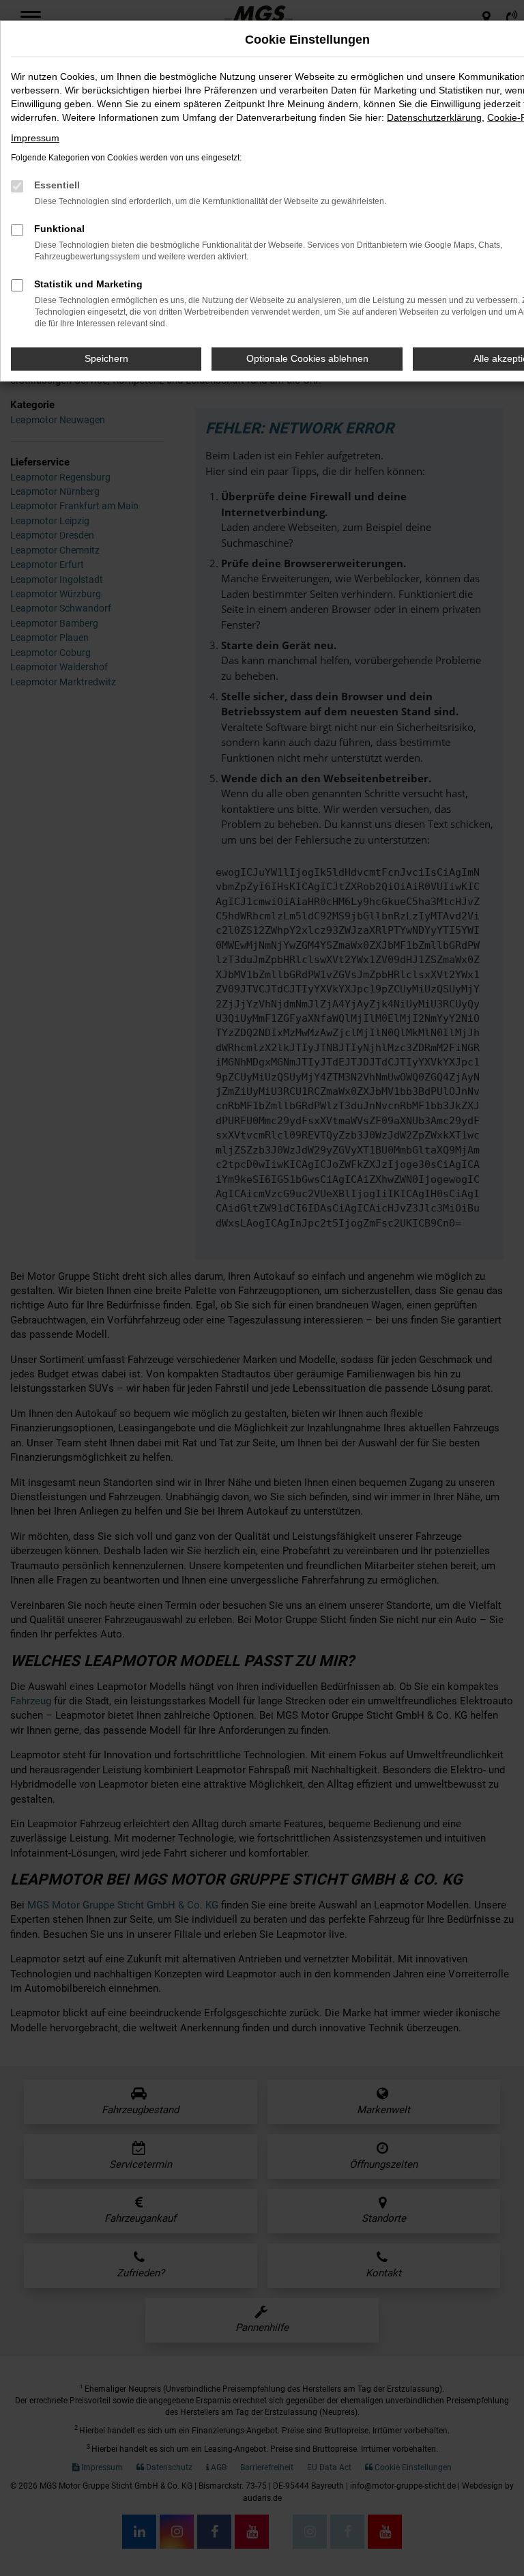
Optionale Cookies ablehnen (307, 358)
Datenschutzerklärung (434, 117)
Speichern (106, 358)
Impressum (35, 138)
